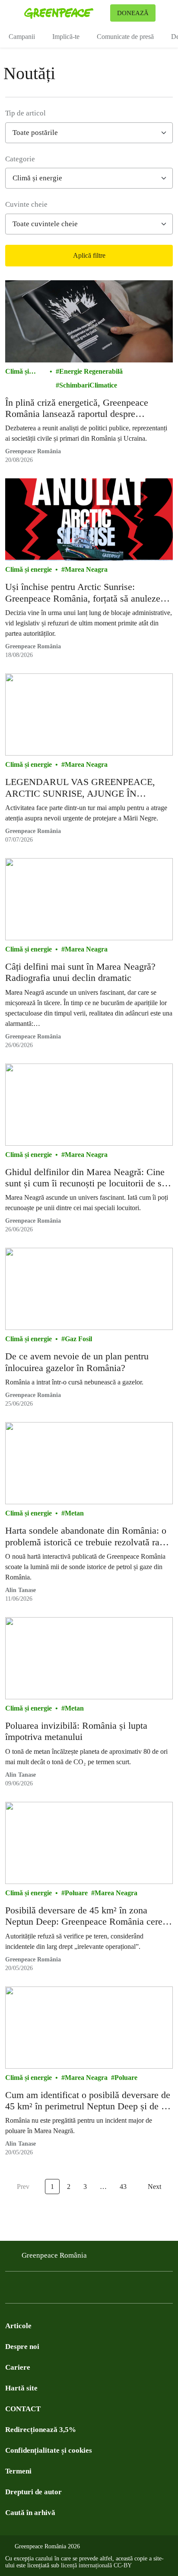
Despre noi (22, 2347)
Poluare (76, 1893)
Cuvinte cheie (26, 204)
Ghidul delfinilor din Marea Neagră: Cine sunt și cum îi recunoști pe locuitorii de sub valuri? (88, 1178)
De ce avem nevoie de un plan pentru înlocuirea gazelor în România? (77, 1362)
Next (154, 2187)
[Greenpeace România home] (65, 13)
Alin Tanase (21, 1590)
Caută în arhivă (30, 2513)
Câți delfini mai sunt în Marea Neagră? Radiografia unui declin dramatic (80, 972)
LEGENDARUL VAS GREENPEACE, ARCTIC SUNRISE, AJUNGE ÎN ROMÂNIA (80, 788)
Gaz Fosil (78, 1339)
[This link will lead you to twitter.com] (28, 2290)
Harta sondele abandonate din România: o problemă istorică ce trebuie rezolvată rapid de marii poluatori (88, 1536)
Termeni (18, 2471)
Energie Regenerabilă (91, 371)
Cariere (18, 2367)
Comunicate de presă (125, 37)
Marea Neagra (86, 569)
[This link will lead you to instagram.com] (62, 2290)
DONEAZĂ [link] (133, 13)
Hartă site (21, 2388)
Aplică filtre (89, 255)
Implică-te (66, 37)
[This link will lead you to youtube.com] (45, 2290)
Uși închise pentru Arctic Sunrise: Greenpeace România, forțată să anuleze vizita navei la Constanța (83, 593)
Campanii (22, 37)
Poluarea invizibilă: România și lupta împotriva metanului (76, 1731)
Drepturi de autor (33, 2492)
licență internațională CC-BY (96, 2565)
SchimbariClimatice (88, 385)
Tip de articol (25, 113)
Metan (74, 1513)
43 (123, 2187)
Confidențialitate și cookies (49, 2450)
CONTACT (23, 2409)
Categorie (20, 159)
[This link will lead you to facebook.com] (10, 2290)
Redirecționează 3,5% (41, 2430)
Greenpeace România (33, 451)
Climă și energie (17, 372)
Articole (18, 2326)
